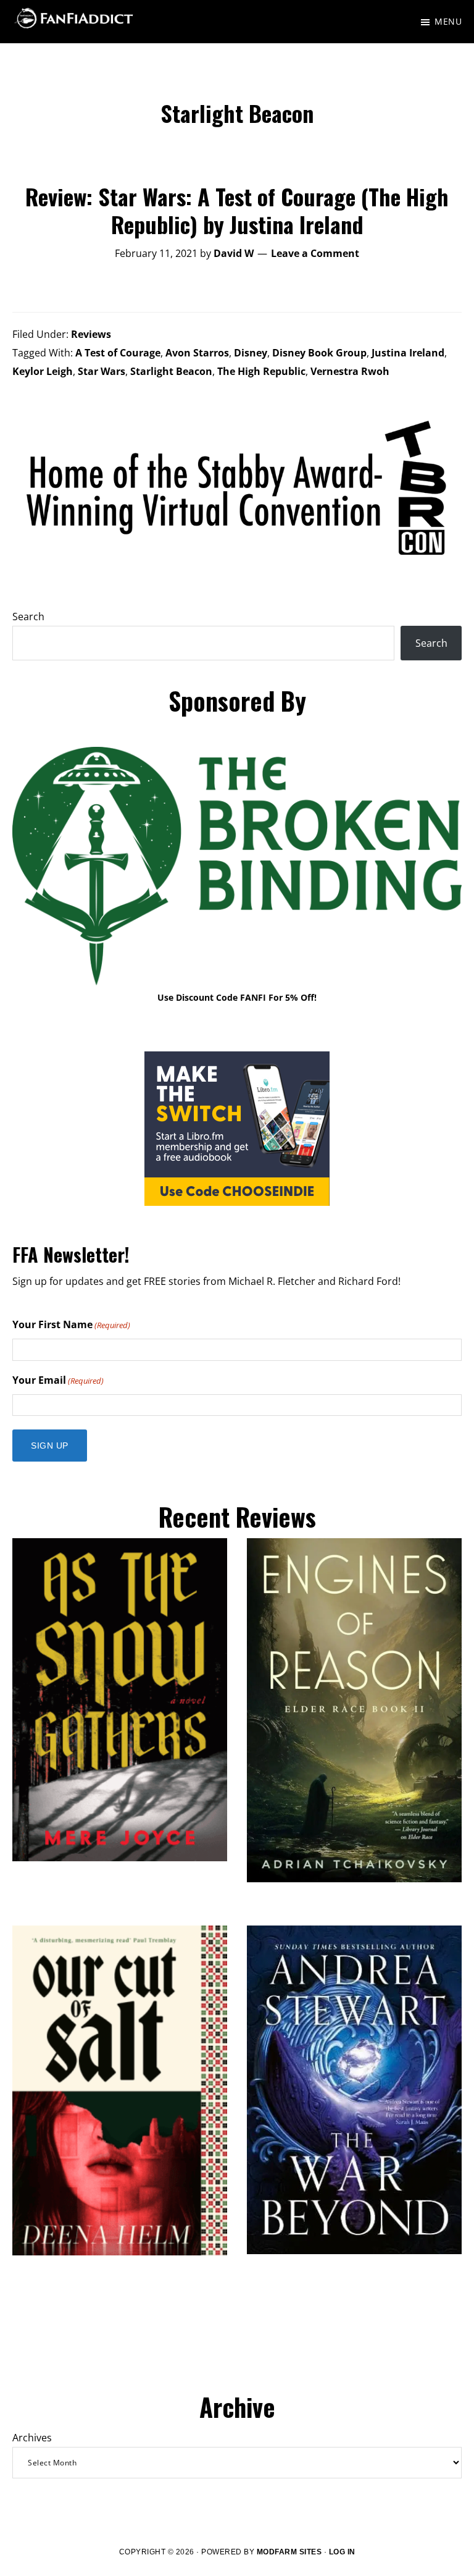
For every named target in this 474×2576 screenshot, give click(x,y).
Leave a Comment (315, 253)
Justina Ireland (408, 353)
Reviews (91, 334)
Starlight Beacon (171, 371)
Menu (448, 21)
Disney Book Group (319, 353)
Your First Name (71, 1324)
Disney (251, 353)
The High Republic (261, 371)
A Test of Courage (118, 353)
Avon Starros (197, 353)
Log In (342, 2552)
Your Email (58, 1380)
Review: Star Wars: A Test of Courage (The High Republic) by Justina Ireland (237, 210)
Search (28, 617)
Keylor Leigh (43, 371)
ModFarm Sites (289, 2552)
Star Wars (102, 371)
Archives (32, 2438)
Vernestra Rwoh (350, 371)
